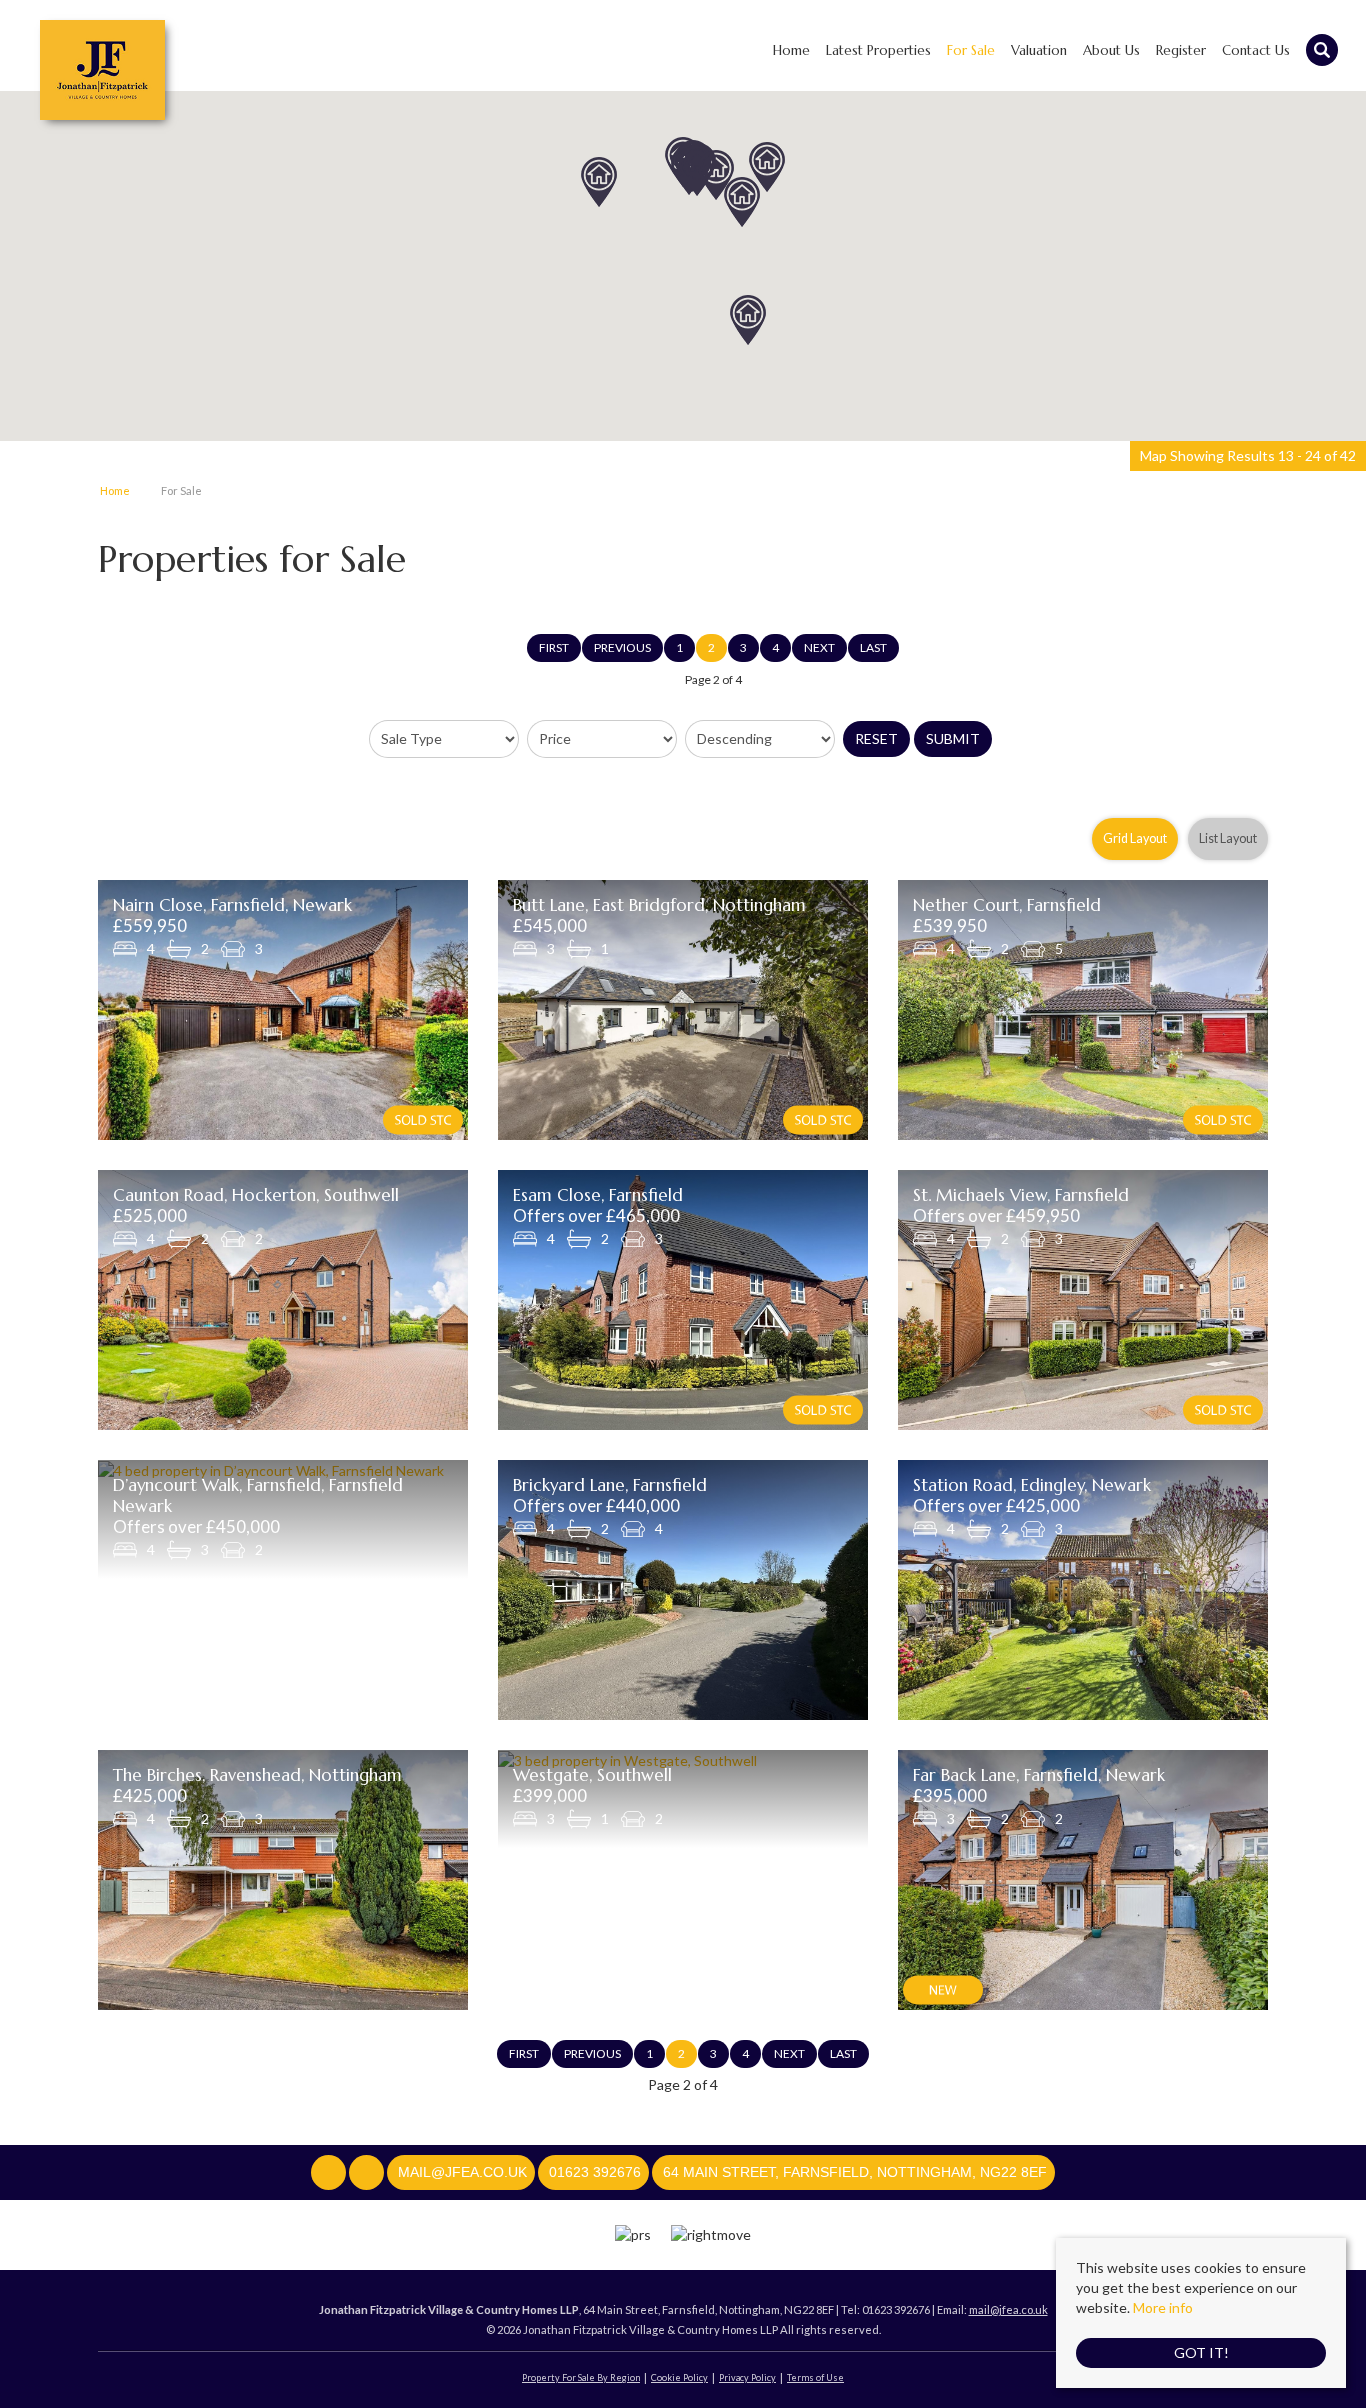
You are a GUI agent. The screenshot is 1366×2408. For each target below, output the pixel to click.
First (554, 647)
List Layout (1228, 838)
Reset (876, 738)
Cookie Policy (679, 2377)
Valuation (1039, 50)
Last (873, 647)
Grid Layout (1135, 838)
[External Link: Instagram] (368, 2172)
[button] (748, 320)
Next (819, 647)
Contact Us (1256, 50)
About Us (1111, 50)
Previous (622, 647)
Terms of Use (815, 2377)
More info (1163, 2307)
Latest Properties (878, 50)
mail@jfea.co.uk (1008, 2309)
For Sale (971, 50)
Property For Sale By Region (581, 2377)
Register (1181, 50)
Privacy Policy (747, 2377)
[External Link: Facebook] (330, 2172)
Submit (953, 738)
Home (791, 50)
